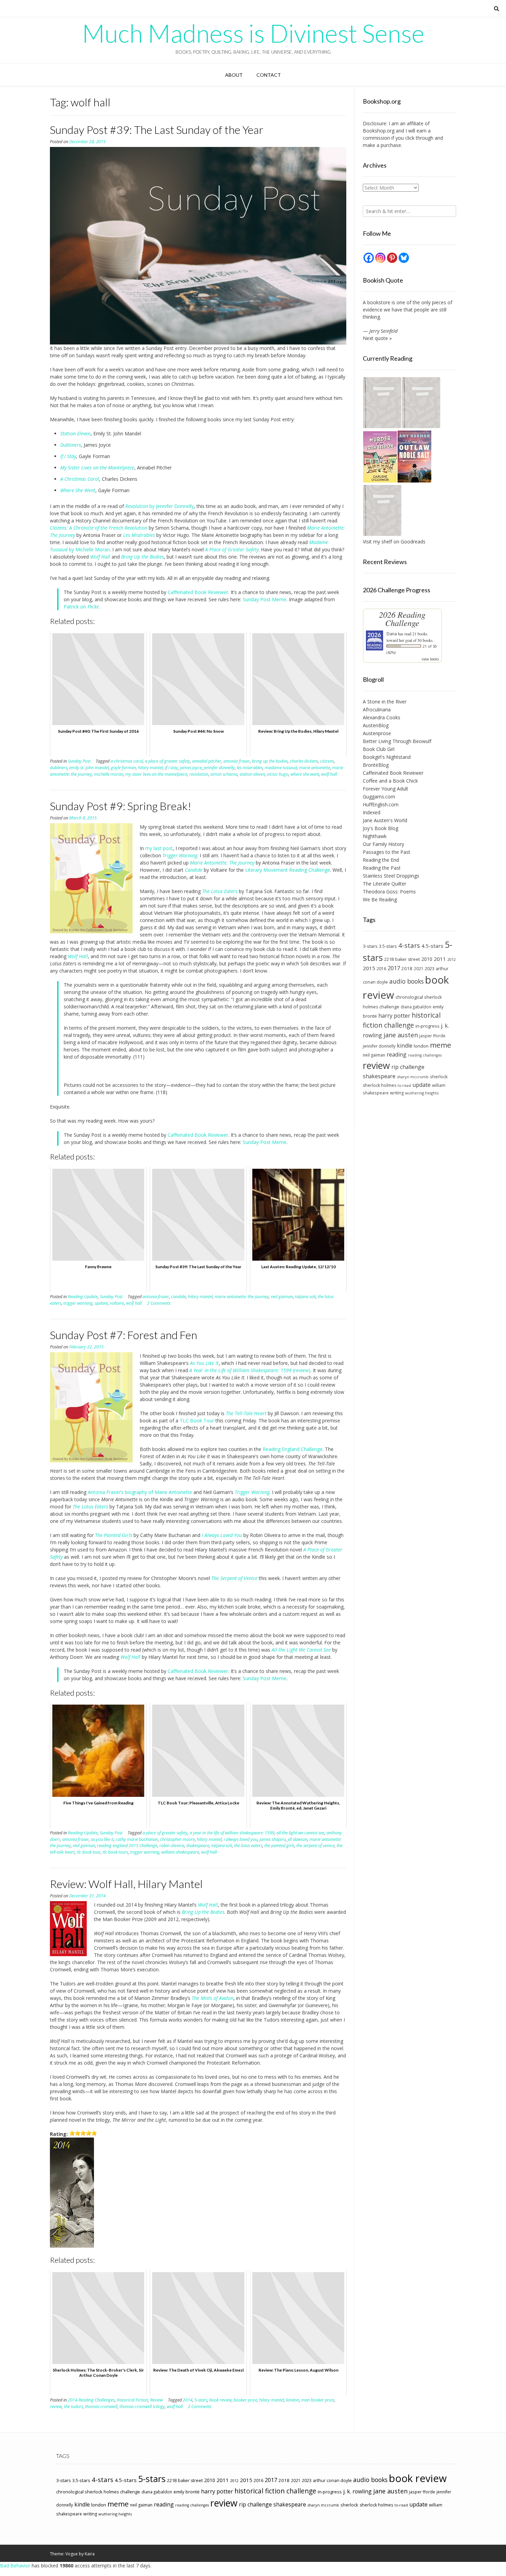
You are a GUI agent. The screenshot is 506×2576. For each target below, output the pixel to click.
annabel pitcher (207, 761)
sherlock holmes (379, 1085)
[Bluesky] (404, 258)
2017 (394, 968)
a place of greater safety (167, 761)
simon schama (224, 774)
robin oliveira (172, 1846)
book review (220, 2400)
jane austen (401, 1035)
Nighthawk (375, 836)
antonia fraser (237, 761)
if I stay (171, 768)
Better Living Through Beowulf (397, 741)
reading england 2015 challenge (127, 1846)
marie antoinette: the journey (242, 1297)
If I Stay (68, 456)
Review (156, 2400)
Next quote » (377, 338)
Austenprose (377, 733)
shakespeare (198, 1846)
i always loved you (241, 1839)
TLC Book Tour (197, 1420)
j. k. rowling (357, 2491)
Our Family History (383, 844)
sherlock (439, 1077)
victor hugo (278, 774)
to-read (404, 1085)
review (56, 2407)
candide (178, 1297)
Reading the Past (382, 868)
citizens (327, 761)
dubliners (59, 768)
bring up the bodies (270, 761)
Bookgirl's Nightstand (387, 757)
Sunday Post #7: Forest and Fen (124, 1335)
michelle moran (109, 774)
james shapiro (273, 1839)
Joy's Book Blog (381, 828)
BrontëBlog (376, 765)
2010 (427, 959)
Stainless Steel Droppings (391, 876)
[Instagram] (380, 258)
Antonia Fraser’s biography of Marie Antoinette (140, 1492)
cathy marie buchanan (137, 1839)
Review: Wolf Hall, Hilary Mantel (126, 1884)
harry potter (394, 1016)
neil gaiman (282, 1297)
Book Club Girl (379, 749)
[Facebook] (369, 258)
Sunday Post (79, 761)
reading (397, 1054)
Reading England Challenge (293, 1449)
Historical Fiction (132, 2400)
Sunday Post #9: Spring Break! (121, 806)
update (101, 1303)
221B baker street (402, 959)
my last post (159, 848)
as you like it (102, 1839)
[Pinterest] (392, 258)
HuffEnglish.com (381, 804)
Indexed (372, 812)
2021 (419, 968)
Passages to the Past (387, 852)
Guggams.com (379, 797)
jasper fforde (432, 1036)
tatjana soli (305, 1297)
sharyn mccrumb (413, 1077)
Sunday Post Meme (265, 599)
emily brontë (187, 2492)
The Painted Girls (114, 1535)
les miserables (250, 768)
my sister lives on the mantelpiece (156, 774)
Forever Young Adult (386, 789)
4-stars (409, 945)
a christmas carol (127, 761)
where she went (305, 774)
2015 (369, 968)
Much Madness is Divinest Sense (253, 33)
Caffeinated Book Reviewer (198, 592)
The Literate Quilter (384, 884)
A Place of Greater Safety (232, 549)
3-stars (370, 946)
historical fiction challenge (402, 1020)
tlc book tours (115, 1852)
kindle (405, 1046)
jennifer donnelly (219, 768)
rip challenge (408, 1067)
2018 (407, 968)
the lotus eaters (248, 1846)
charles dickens (304, 761)
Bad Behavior (15, 2566)
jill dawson (298, 1839)
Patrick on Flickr (81, 607)
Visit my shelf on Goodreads (394, 542)
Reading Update (83, 1297)
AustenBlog (376, 725)
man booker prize (318, 2400)
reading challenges (425, 1055)
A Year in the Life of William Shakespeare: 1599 (240, 1370)
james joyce (191, 768)
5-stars (201, 2400)
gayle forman (123, 768)
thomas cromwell (101, 2407)
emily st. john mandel (89, 768)
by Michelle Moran (89, 549)
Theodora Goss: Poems (389, 892)
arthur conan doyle (332, 2480)
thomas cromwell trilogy (142, 2407)
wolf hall (329, 774)
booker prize (245, 2400)
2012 (452, 959)
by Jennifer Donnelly (171, 506)
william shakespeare (180, 1852)
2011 (440, 959)
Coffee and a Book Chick (390, 781)
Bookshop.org (379, 131)
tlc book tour (89, 1852)
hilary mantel (150, 768)
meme (441, 1045)
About (234, 75)
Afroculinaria (377, 709)
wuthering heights (422, 1093)
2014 (188, 2400)
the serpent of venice (315, 1846)
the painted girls (279, 1846)
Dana (392, 634)
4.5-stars (432, 946)
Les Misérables (139, 535)
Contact (269, 75)
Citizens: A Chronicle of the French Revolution (99, 528)
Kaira (90, 2554)
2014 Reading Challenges (91, 2400)
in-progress (428, 1026)
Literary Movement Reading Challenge (288, 870)
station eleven (252, 774)
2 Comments (159, 1303)
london (293, 2400)
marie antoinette (315, 768)
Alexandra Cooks (382, 717)
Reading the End (381, 860)
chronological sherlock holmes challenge (98, 2492)
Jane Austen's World (385, 820)
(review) (301, 1370)
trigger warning (78, 1303)
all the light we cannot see (300, 1833)
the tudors (73, 2407)
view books (430, 659)
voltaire (117, 1303)
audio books (407, 981)
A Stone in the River (385, 702)
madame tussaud (281, 768)
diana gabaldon (416, 1007)
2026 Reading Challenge (402, 619)
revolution (199, 774)
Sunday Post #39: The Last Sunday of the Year (157, 130)
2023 (430, 968)
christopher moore (177, 1839)
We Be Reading (380, 899)
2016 (381, 969)
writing (397, 1093)
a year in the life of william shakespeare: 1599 (232, 1833)
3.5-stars (388, 946)
